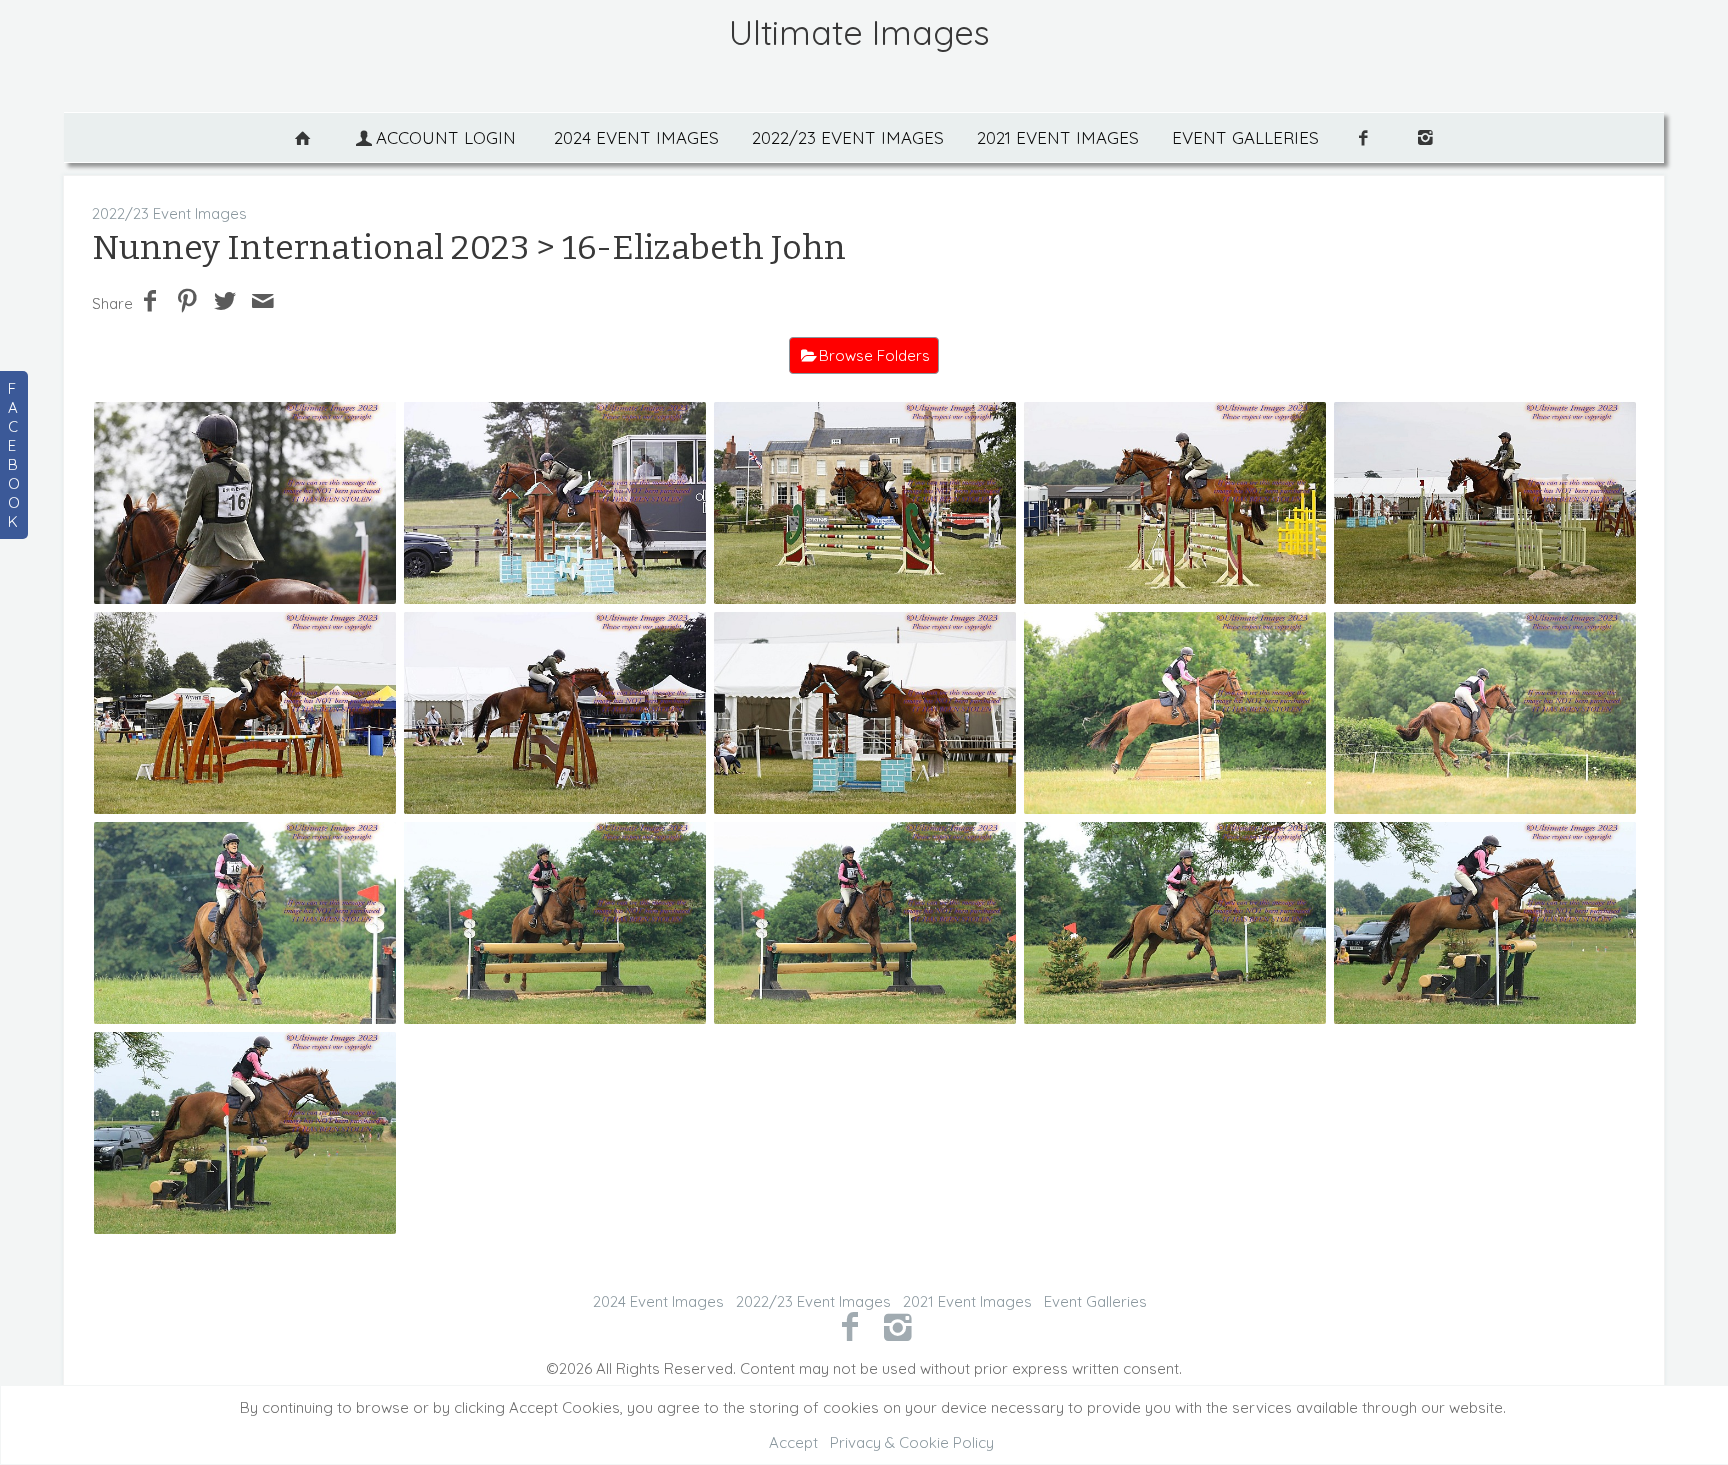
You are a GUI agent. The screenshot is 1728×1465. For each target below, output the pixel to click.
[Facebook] (849, 1326)
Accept (793, 1442)
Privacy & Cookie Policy (912, 1442)
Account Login (446, 137)
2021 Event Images (1058, 137)
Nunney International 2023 (310, 247)
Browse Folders (874, 355)
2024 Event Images (636, 137)
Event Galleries (1245, 137)
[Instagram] (898, 1326)
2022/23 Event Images (848, 137)
